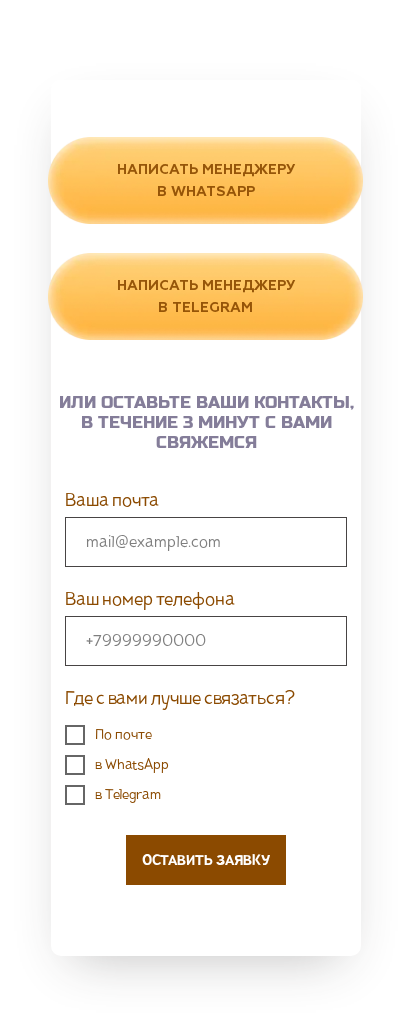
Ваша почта (112, 500)
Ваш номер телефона (150, 599)
